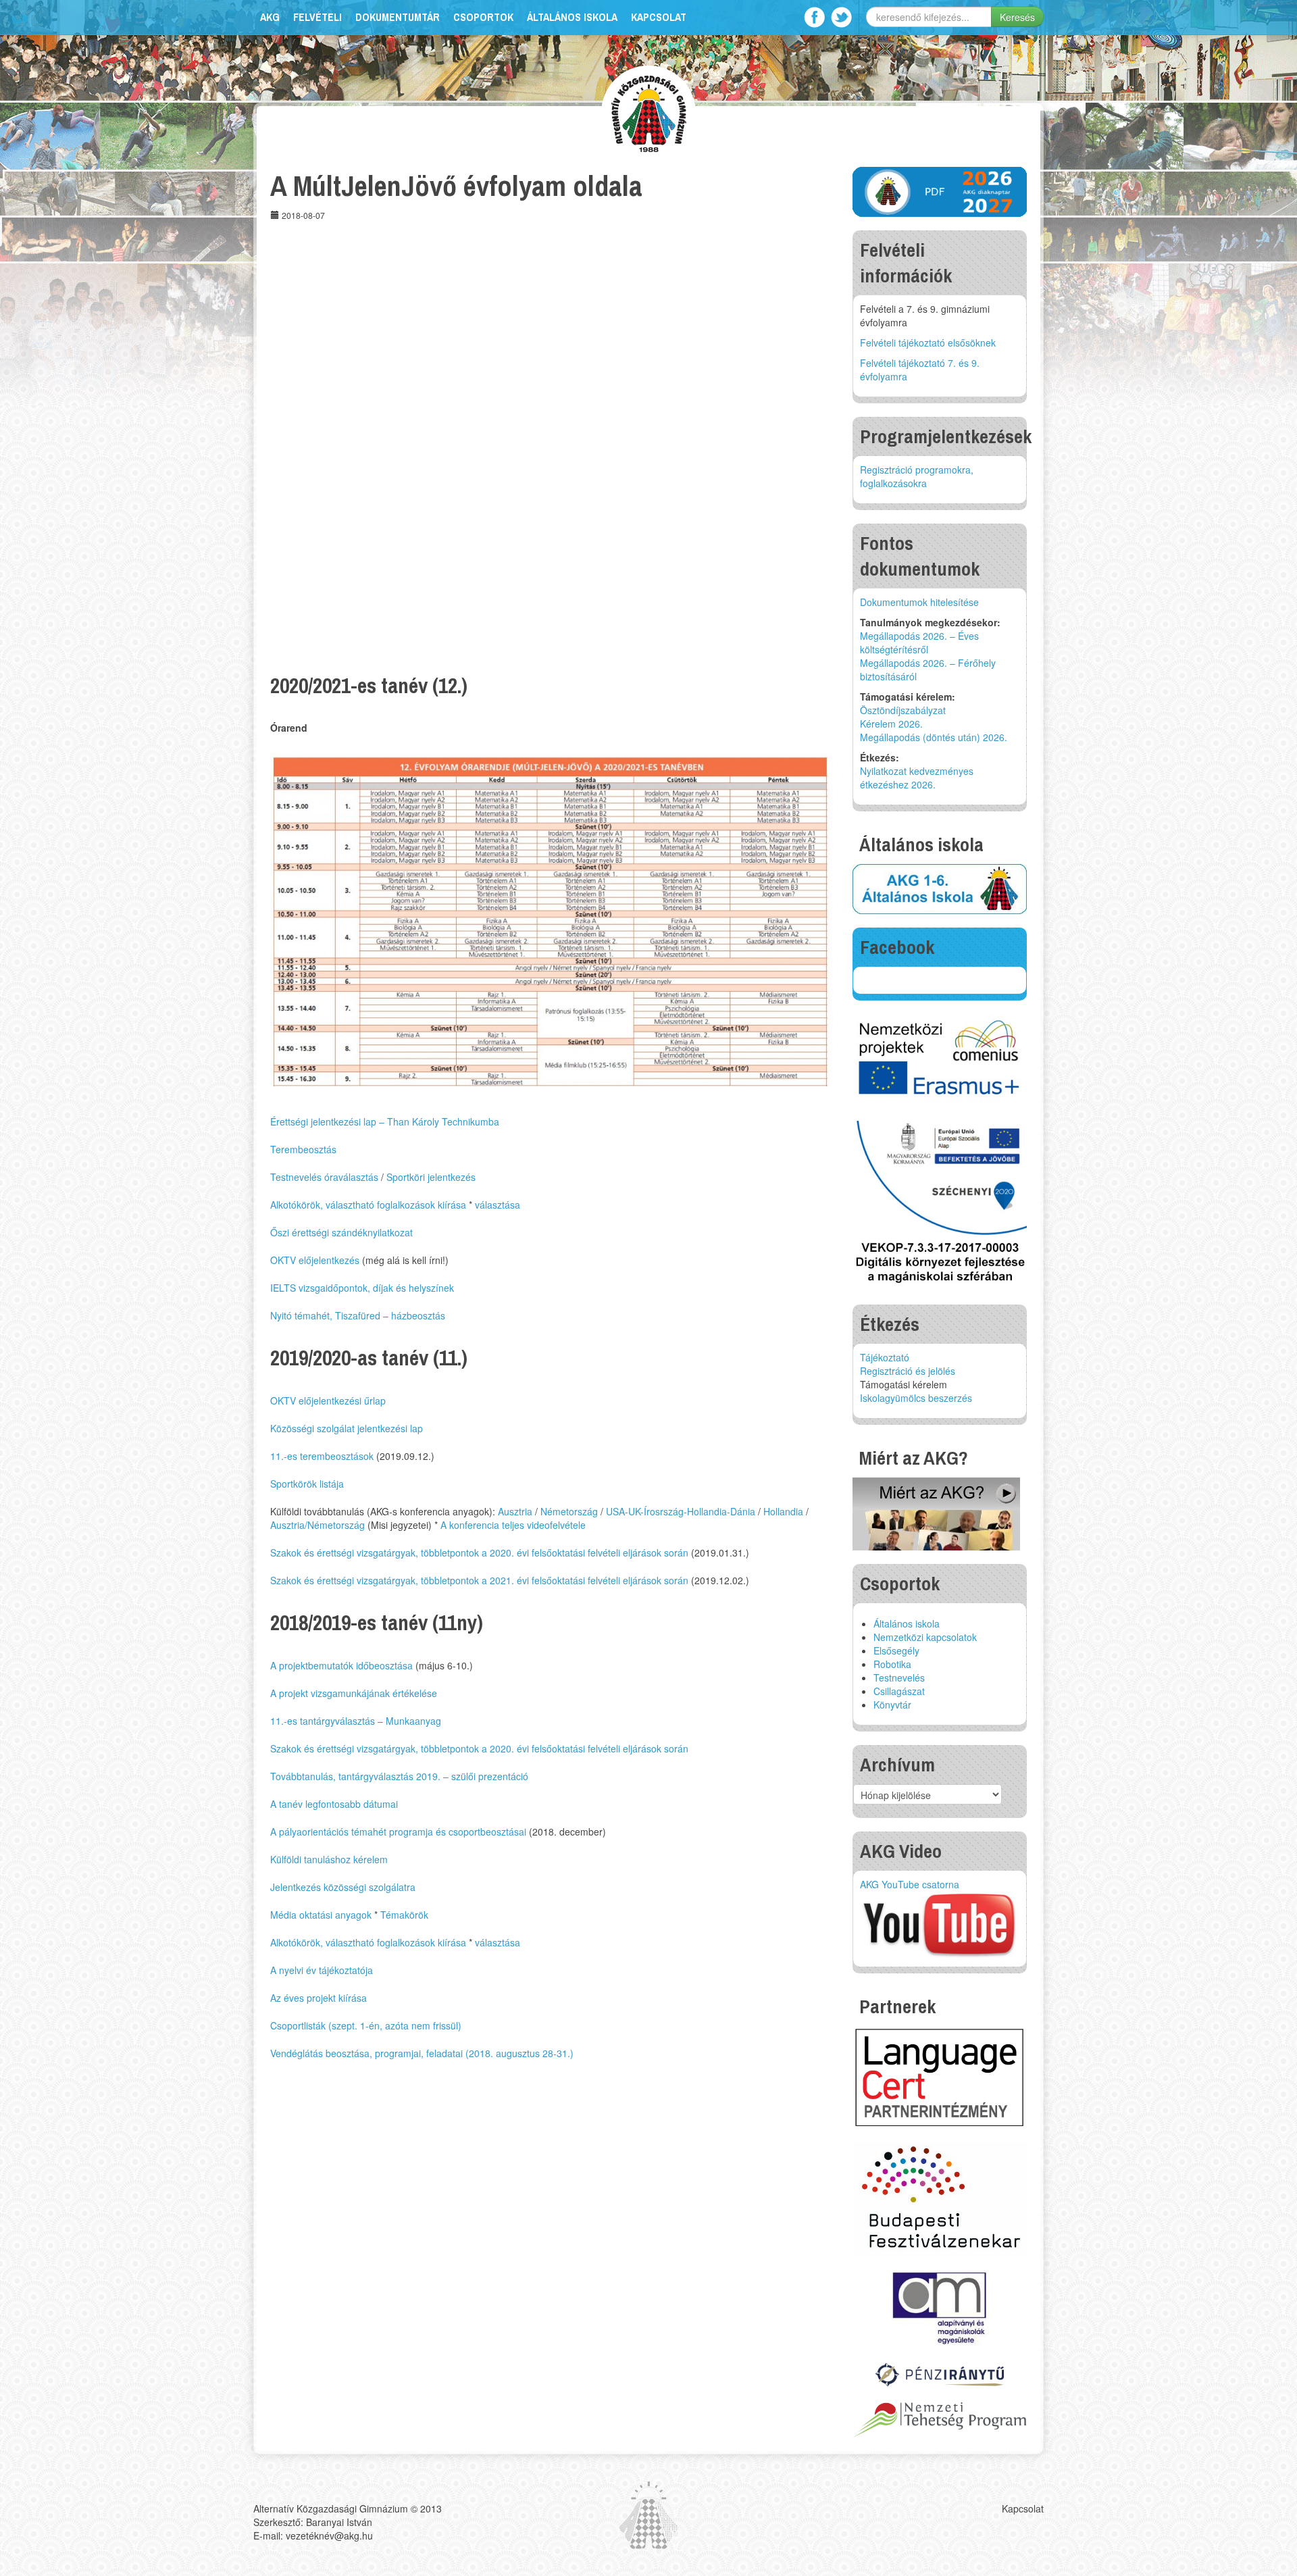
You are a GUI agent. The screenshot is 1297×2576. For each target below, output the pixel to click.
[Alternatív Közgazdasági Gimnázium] (649, 112)
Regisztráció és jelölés (908, 1371)
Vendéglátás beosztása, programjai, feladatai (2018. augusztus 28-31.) (422, 2053)
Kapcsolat (659, 17)
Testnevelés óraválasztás (324, 1177)
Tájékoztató (885, 1357)
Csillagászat (899, 1691)
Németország (569, 1511)
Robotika (892, 1664)
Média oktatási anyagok (321, 1915)
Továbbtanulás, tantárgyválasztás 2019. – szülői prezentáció (399, 1776)
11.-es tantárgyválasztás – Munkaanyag (356, 1721)
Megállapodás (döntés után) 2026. (934, 737)
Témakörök (404, 1915)
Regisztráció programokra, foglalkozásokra (917, 476)
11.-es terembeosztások (322, 1456)
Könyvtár (892, 1704)
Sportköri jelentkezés (431, 1177)
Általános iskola (572, 17)
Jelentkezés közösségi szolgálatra (343, 1887)
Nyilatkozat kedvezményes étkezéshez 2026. (917, 778)
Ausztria (515, 1511)
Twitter (841, 17)
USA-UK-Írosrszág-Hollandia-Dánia (681, 1511)
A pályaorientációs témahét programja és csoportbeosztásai (398, 1832)
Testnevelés (899, 1677)
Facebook (814, 17)
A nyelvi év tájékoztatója (322, 1970)
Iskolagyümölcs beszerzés (916, 1398)
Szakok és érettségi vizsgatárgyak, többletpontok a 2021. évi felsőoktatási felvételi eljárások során (479, 1580)
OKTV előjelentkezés (315, 1260)
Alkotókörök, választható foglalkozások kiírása (368, 1205)
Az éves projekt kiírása (319, 1998)
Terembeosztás (303, 1149)
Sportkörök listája (307, 1484)
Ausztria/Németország (317, 1525)
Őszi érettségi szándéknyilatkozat (341, 1232)
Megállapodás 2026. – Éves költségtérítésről (919, 642)
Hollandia (783, 1511)
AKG (270, 17)
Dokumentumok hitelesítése (919, 602)
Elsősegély (896, 1650)
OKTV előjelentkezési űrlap (328, 1400)
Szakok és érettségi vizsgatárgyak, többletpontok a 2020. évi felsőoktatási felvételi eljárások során (479, 1552)
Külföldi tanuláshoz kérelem (329, 1859)
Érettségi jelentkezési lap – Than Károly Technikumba (385, 1121)
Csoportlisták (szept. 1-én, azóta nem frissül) (366, 2025)
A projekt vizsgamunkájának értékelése (354, 1693)
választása (498, 1205)
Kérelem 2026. (891, 724)
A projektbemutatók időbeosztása (341, 1665)
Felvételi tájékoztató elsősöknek (928, 343)
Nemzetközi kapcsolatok (925, 1637)
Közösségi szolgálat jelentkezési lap (347, 1428)
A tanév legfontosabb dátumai (334, 1804)
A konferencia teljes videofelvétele (513, 1525)
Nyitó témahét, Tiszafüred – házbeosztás (358, 1315)
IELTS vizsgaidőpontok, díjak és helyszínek (362, 1288)
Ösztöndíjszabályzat (903, 710)
